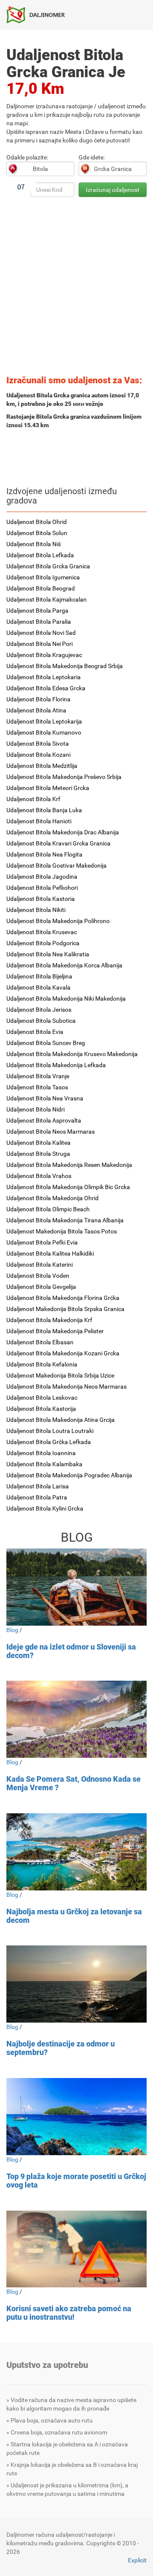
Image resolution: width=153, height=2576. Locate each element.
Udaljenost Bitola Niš (34, 544)
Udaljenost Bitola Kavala (38, 987)
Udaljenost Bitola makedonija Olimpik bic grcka (68, 1187)
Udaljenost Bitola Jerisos (39, 1010)
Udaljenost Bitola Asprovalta (44, 1120)
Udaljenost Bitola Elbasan (40, 1342)
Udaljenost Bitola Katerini (40, 1265)
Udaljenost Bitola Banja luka (44, 810)
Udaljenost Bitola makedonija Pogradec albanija (69, 1475)
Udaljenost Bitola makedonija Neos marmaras (67, 1386)
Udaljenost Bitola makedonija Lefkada (56, 1065)
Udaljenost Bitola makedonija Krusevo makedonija (72, 1054)
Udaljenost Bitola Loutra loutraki (50, 1431)
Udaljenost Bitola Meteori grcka (48, 788)
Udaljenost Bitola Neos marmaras (51, 1132)
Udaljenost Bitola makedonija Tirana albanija (65, 1220)
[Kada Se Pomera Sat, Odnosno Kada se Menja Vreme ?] (76, 1719)
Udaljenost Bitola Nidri (35, 1109)
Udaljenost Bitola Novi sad (41, 633)
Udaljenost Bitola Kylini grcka (45, 1508)
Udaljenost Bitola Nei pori (40, 644)
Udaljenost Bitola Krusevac (42, 932)
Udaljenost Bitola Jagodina (42, 877)
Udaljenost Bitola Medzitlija (42, 766)
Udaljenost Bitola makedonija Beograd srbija (65, 666)
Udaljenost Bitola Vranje (38, 1076)
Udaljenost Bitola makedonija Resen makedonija (69, 1165)
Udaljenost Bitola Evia (35, 1032)
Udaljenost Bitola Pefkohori (42, 888)
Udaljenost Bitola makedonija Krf (49, 1320)
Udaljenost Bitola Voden (38, 1276)
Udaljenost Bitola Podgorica (43, 943)
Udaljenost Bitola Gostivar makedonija (57, 865)
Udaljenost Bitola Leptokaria (44, 677)
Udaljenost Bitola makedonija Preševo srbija (64, 777)
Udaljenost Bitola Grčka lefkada (49, 1442)
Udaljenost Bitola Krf (33, 799)
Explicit (137, 2560)
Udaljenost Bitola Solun (37, 533)
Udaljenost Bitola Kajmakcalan (47, 599)
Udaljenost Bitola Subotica (41, 1021)
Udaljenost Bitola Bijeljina (39, 976)
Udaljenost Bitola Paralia (39, 622)
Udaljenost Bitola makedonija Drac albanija (63, 832)
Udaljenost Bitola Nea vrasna (45, 1098)
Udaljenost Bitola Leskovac (42, 1398)
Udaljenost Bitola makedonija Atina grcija (61, 1420)
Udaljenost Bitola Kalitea (38, 1143)
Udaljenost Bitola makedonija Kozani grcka (63, 1353)
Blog (12, 1630)
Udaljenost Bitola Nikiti (36, 910)
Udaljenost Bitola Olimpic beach (48, 1209)
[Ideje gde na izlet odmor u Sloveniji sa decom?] (76, 1587)
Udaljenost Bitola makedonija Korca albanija (64, 965)
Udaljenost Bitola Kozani (38, 755)
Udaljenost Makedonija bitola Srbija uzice (60, 1375)
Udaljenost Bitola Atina (36, 710)
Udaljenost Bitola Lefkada (40, 555)
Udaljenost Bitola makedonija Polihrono (58, 921)
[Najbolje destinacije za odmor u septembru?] (76, 1984)
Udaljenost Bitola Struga (38, 1154)
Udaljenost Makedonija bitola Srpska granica (65, 1309)
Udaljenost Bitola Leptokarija (44, 721)
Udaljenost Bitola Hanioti (39, 821)
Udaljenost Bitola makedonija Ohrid (52, 1198)
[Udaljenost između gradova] (39, 14)
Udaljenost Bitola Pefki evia (42, 1242)
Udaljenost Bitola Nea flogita (44, 854)
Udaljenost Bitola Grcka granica (48, 566)
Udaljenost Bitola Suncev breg (46, 1043)
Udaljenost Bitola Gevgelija (41, 1287)
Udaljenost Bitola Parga (37, 611)
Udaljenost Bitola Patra (37, 1497)
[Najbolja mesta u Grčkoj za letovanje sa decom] (76, 1852)
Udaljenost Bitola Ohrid (37, 522)
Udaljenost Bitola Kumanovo (44, 732)
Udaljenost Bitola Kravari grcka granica (58, 843)
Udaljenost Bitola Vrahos (39, 1176)
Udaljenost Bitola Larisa (38, 1486)
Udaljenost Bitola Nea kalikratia (48, 954)
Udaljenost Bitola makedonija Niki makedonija (66, 999)
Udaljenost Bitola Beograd (41, 588)
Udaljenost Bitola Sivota (38, 744)
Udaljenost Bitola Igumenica (43, 577)
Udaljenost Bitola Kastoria (41, 899)
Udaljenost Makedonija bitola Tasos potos (62, 1231)
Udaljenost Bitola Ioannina (41, 1453)
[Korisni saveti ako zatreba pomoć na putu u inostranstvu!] (76, 2249)
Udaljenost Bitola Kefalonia (42, 1364)
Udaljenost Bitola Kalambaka (44, 1464)
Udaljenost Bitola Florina (38, 699)
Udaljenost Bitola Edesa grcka (46, 688)
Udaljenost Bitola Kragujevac (44, 655)
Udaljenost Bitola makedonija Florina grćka (63, 1298)
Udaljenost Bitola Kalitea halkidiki (50, 1253)
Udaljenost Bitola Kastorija (41, 1409)
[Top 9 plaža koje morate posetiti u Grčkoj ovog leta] (76, 2117)
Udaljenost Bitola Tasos (37, 1087)
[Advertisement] (76, 289)
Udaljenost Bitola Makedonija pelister (55, 1331)
